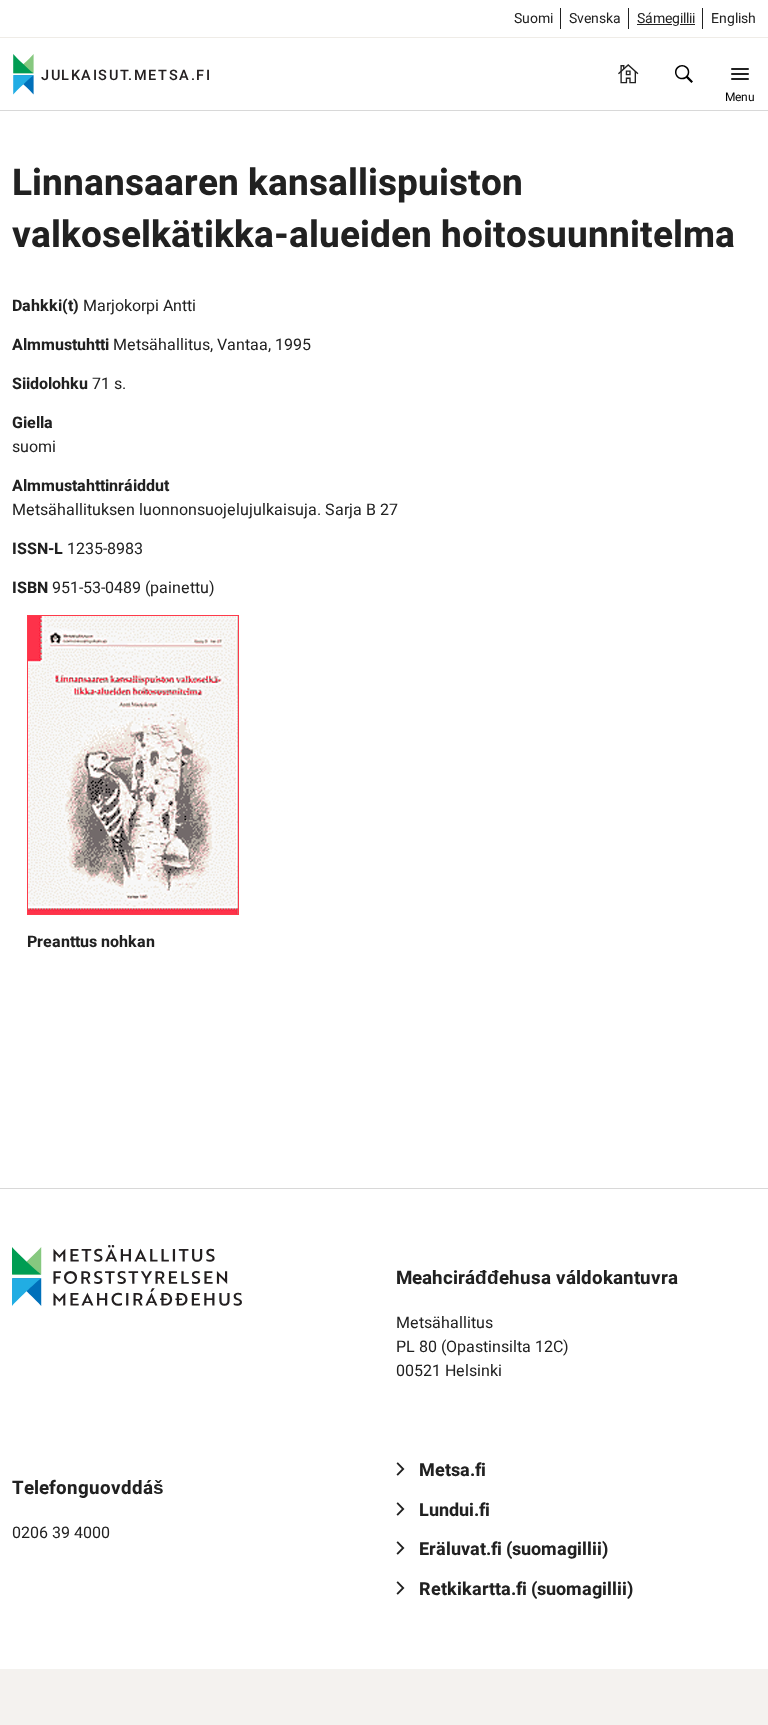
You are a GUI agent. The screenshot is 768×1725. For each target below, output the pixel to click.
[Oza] (684, 74)
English (733, 18)
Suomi (533, 18)
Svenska (595, 18)
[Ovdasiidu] (628, 74)
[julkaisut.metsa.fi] (127, 1276)
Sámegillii (666, 18)
